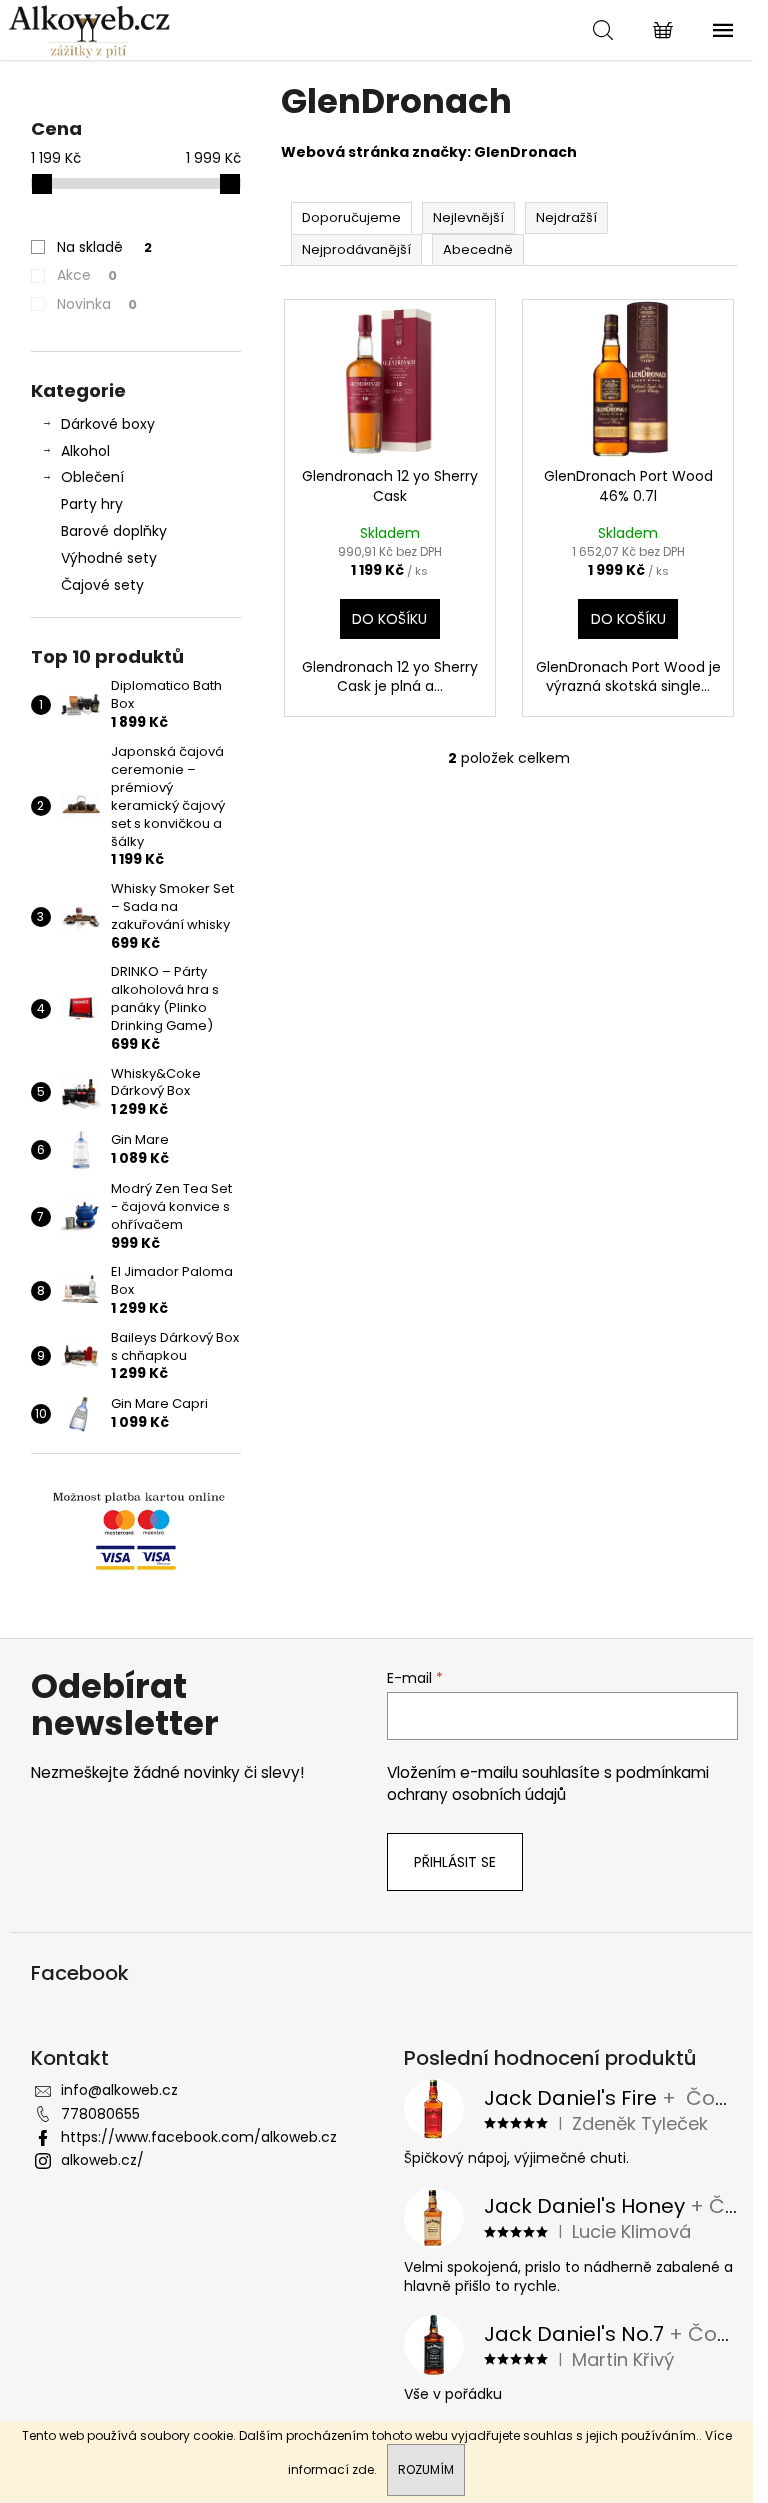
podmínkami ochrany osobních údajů (548, 1783)
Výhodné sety (109, 558)
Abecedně (478, 249)
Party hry (92, 504)
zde (363, 2469)
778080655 (100, 2114)
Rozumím (426, 2469)
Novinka (97, 304)
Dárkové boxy (108, 424)
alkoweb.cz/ (102, 2160)
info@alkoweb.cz (119, 2090)
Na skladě (104, 247)
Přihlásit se (455, 1862)
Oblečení (92, 477)
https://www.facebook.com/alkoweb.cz (199, 2137)
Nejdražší (566, 217)
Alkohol (85, 451)
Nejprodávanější (356, 249)
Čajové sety (102, 585)
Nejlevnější (468, 217)
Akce (87, 275)
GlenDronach (525, 152)
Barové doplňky (114, 531)
